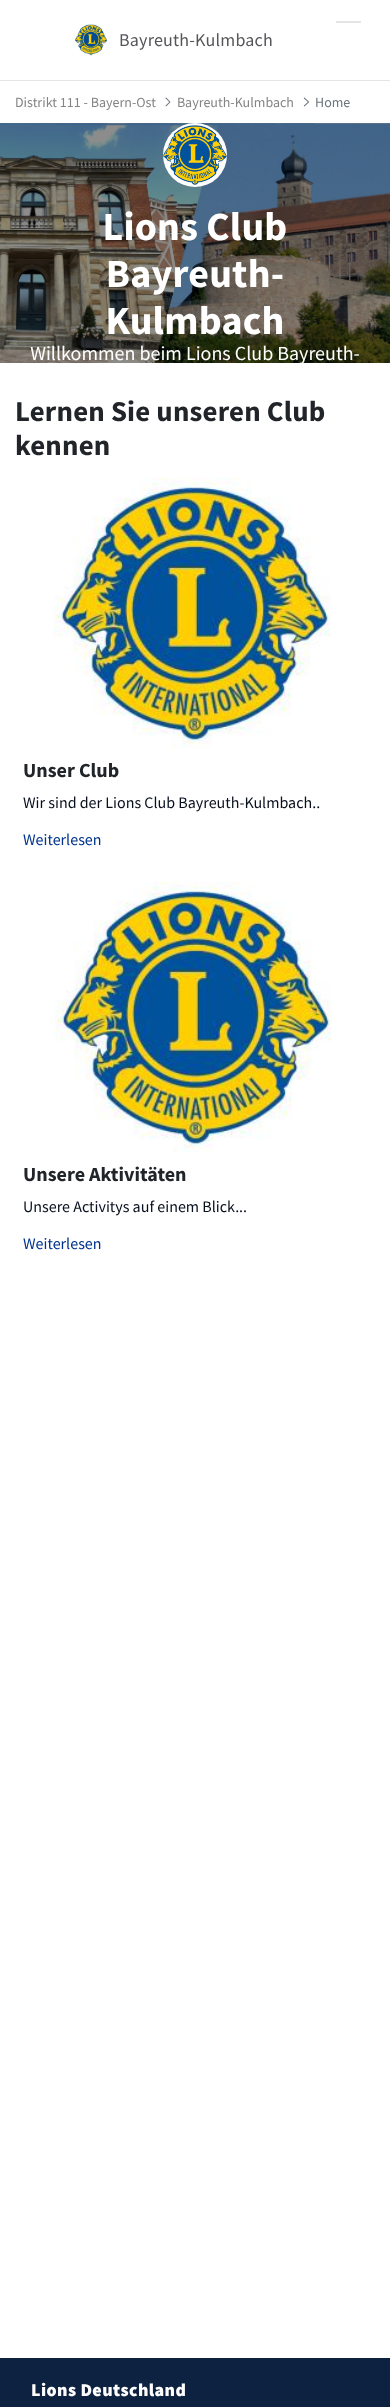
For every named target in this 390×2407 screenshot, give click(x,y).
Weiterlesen (62, 840)
